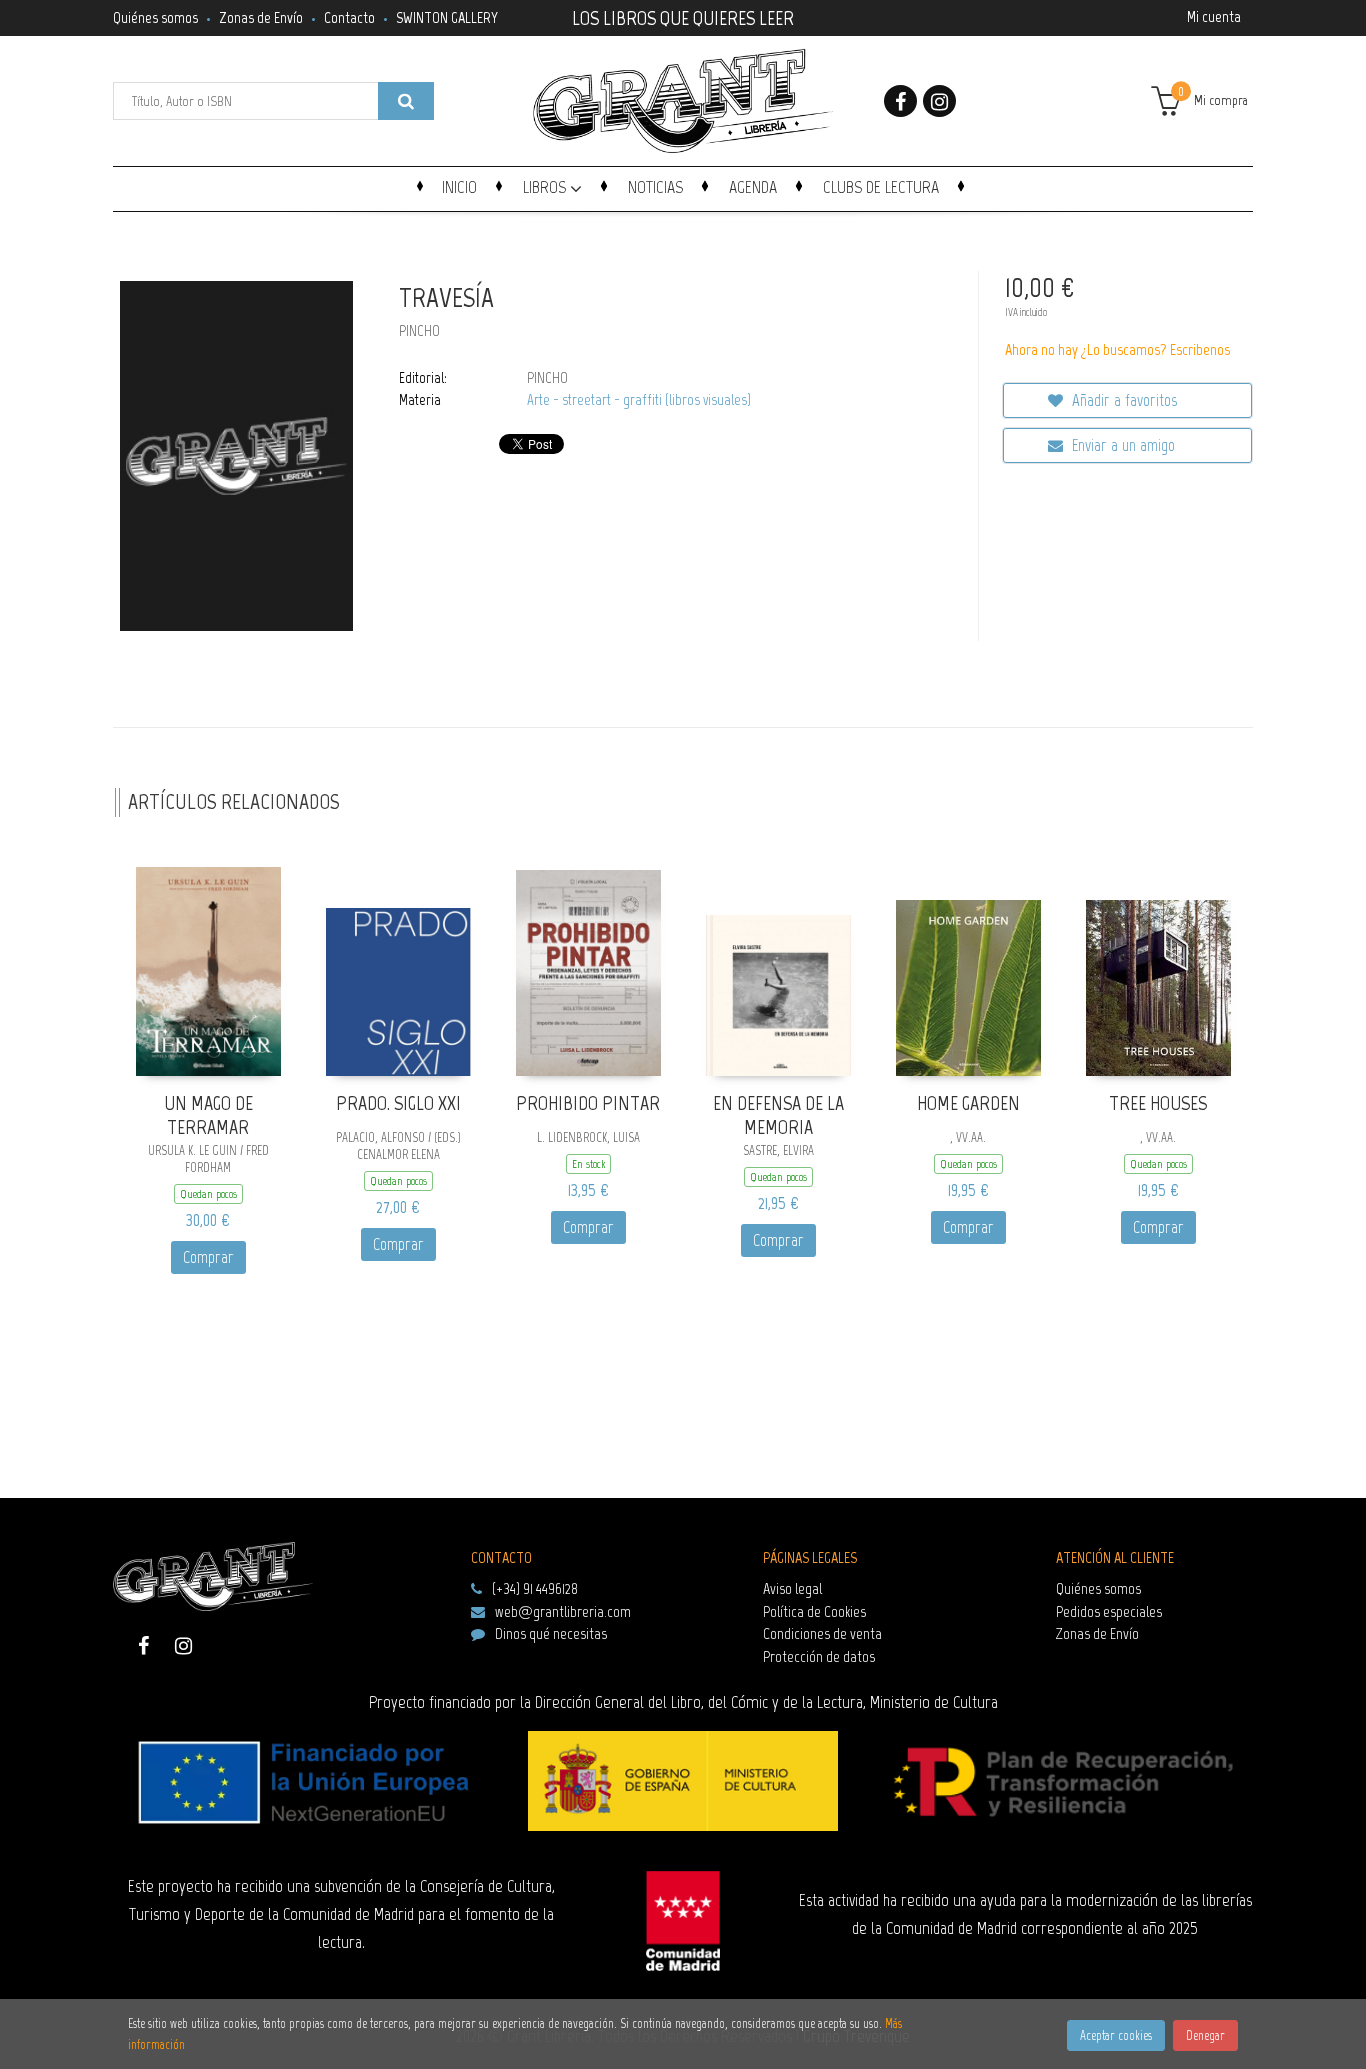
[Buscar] (406, 101)
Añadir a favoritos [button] (1122, 400)
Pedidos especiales (1109, 1611)
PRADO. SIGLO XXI (398, 1103)
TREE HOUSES (1158, 1103)
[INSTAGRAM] (939, 101)
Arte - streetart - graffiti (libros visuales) (639, 400)
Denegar (1205, 2035)
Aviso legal (792, 1588)
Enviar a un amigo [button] (1121, 445)
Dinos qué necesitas (551, 1633)
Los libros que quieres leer (683, 16)
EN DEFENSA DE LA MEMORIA (778, 1115)
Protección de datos (819, 1656)
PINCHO (419, 331)
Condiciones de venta (822, 1633)
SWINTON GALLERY (447, 17)
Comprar (208, 1257)
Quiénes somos (155, 17)
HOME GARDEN (968, 1103)
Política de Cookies (814, 1611)
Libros (546, 187)
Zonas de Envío (261, 17)
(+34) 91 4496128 (535, 1588)
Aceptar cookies (1116, 2035)
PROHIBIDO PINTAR (588, 1103)
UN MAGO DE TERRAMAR (208, 1115)
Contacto (349, 17)
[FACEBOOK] (900, 101)
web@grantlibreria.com (563, 1611)
